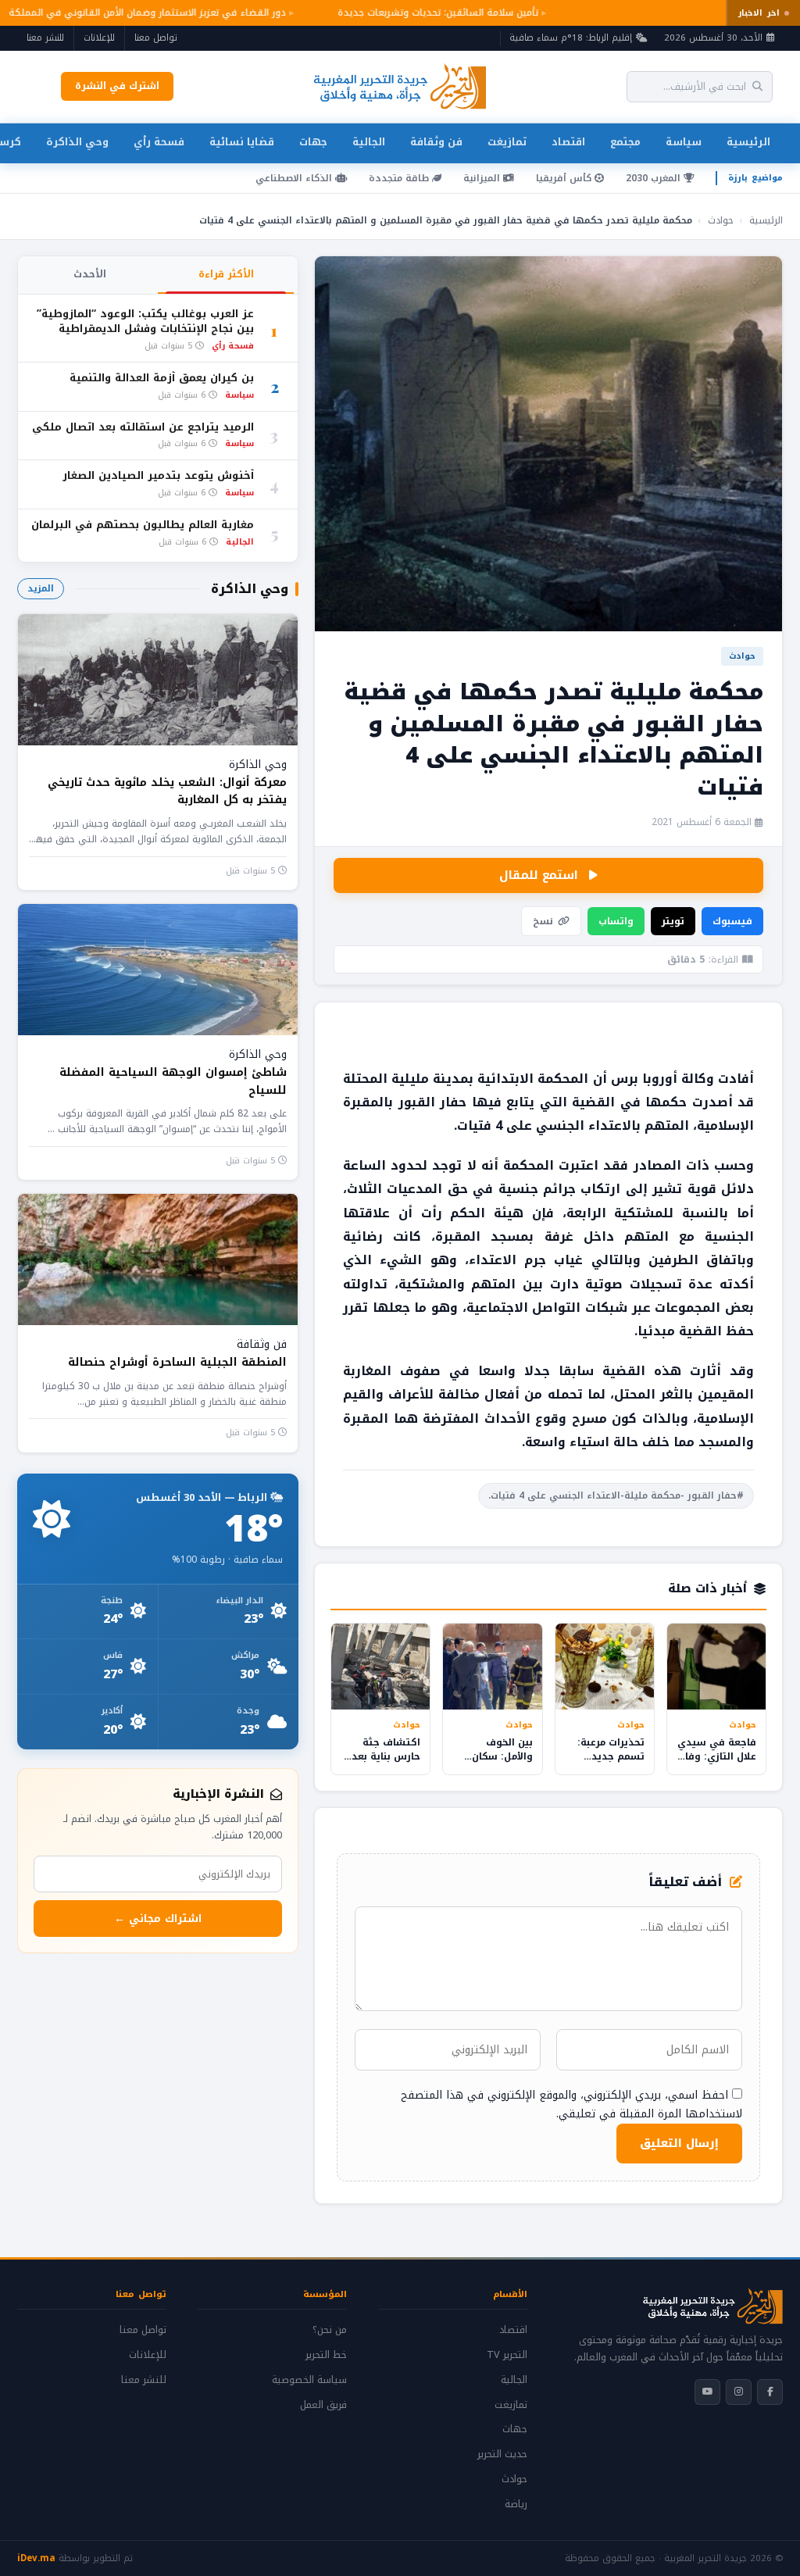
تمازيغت (507, 142)
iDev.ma (36, 2558)
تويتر (673, 921)
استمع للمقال (539, 875)
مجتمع (625, 142)
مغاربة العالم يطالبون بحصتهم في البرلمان (143, 525)
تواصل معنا (156, 38)
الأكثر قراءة (226, 274)
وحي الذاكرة (77, 142)
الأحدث (90, 274)
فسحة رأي (159, 142)
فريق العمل (323, 2405)
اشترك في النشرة (117, 86)
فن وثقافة (436, 142)
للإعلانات (99, 38)
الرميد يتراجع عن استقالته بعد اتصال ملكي (143, 428)
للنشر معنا (45, 38)
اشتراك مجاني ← (158, 1919)
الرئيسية (748, 142)
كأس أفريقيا (565, 178)
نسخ (543, 921)
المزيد (41, 588)
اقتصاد (568, 142)
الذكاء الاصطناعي (295, 178)
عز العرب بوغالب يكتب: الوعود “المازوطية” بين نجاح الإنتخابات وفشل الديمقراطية (145, 322)
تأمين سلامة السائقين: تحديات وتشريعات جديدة (428, 13)
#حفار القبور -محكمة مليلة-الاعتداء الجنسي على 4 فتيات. (616, 1495)
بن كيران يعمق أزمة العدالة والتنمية (162, 379)
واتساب (616, 921)
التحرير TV (507, 2355)
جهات (313, 142)
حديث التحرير (502, 2454)
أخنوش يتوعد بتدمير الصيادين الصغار (158, 476)
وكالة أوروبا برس (662, 1079)
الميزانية (483, 178)
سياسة (684, 142)
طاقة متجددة (400, 178)
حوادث (721, 220)
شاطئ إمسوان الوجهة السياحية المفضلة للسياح (173, 1081)
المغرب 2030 (655, 178)
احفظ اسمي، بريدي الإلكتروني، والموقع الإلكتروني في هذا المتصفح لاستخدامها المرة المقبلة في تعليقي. (571, 2104)
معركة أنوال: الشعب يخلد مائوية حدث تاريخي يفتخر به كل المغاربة (167, 791)
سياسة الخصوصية (309, 2380)
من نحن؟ (330, 2330)
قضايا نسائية (242, 142)
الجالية (369, 142)
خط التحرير (326, 2355)
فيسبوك (732, 921)
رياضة (516, 2504)
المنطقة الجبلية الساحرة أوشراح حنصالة (177, 1362)
